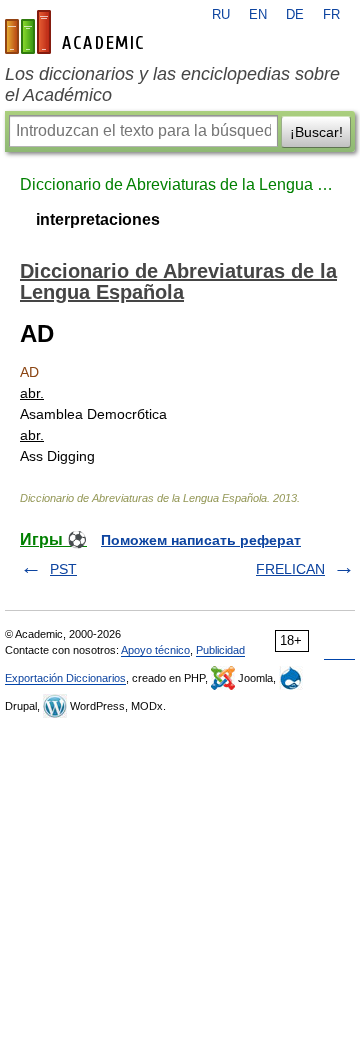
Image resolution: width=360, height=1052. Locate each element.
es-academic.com (77, 32)
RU (221, 15)
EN (258, 15)
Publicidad (220, 650)
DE (295, 15)
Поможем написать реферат (201, 540)
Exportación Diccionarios (65, 678)
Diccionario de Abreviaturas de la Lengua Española (180, 184)
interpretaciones (98, 219)
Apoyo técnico (155, 650)
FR (331, 15)
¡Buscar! (316, 132)
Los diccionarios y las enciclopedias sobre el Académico (172, 84)
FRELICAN (290, 569)
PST (63, 569)
